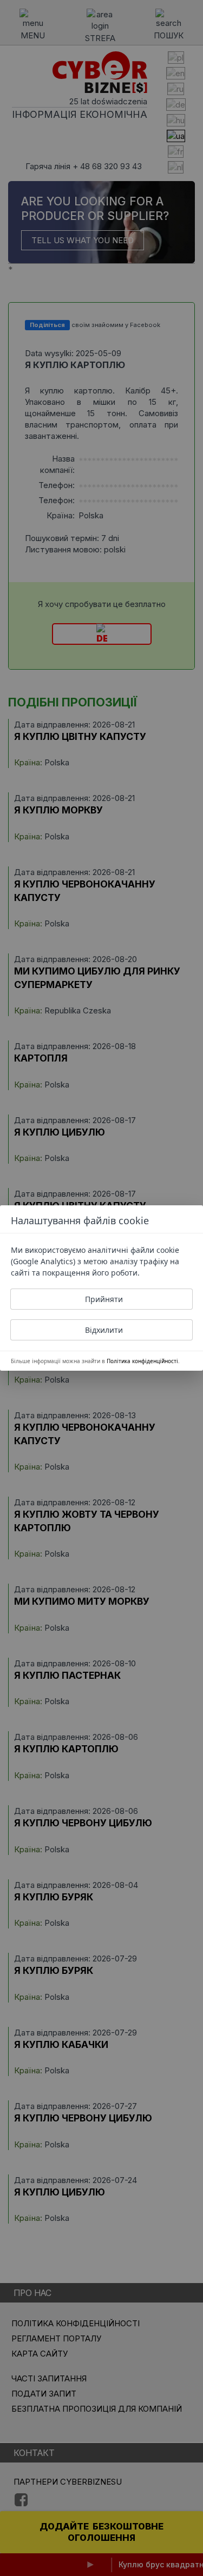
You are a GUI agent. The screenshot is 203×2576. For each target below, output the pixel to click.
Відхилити (104, 1330)
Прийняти (104, 1299)
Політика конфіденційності (142, 1361)
